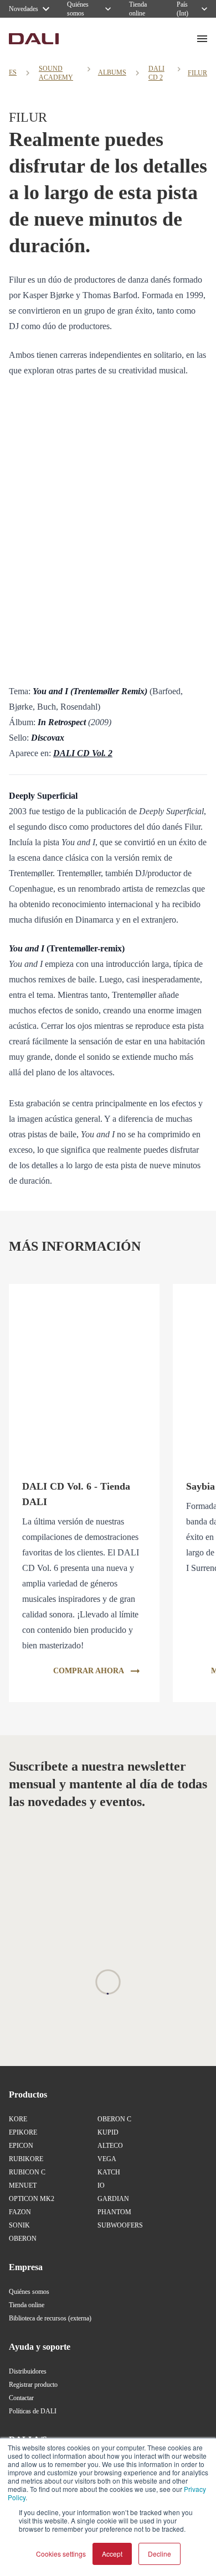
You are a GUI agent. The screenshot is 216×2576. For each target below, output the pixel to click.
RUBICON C (27, 2172)
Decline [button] (160, 2554)
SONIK (19, 2225)
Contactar (21, 2398)
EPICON (21, 2146)
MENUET (23, 2185)
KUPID (108, 2132)
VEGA (107, 2159)
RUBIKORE (26, 2159)
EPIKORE (23, 2132)
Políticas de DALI (33, 2411)
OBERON (23, 2239)
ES (13, 72)
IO (101, 2185)
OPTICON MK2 (32, 2199)
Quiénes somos (29, 2292)
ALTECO (110, 2146)
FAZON (20, 2212)
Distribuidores (28, 2371)
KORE (18, 2119)
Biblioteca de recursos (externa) (50, 2318)
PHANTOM (114, 2212)
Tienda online (27, 2305)
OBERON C (114, 2119)
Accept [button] (112, 2554)
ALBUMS (112, 72)
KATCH (109, 2172)
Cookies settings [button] (61, 2554)
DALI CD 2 (156, 73)
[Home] (34, 39)
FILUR (197, 73)
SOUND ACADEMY (56, 73)
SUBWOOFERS (120, 2225)
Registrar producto (33, 2385)
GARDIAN (113, 2199)
